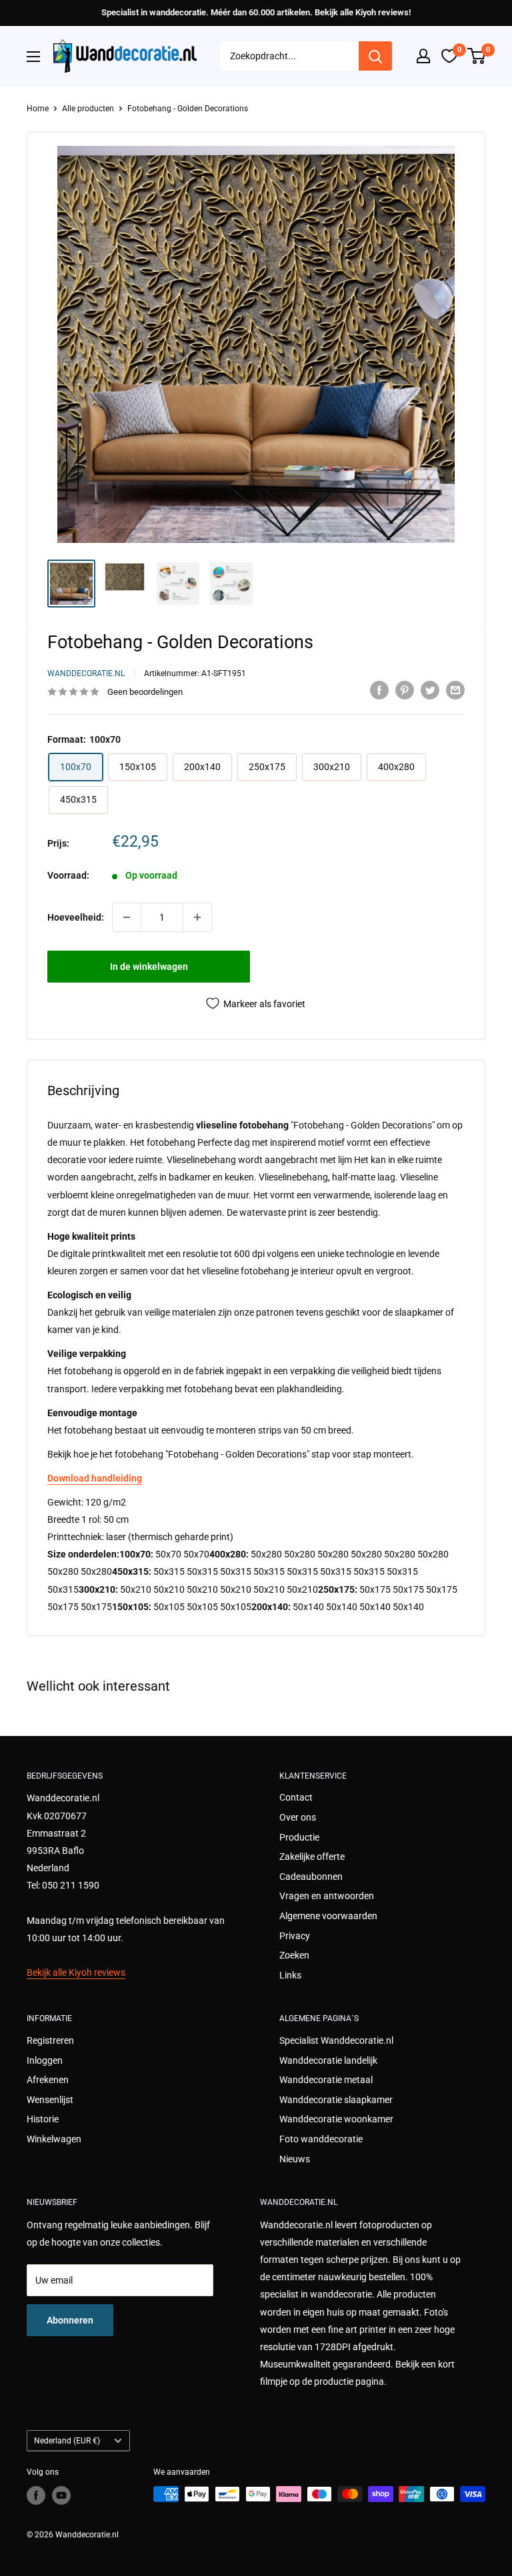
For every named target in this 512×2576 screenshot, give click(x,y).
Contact (296, 1797)
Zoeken (294, 1955)
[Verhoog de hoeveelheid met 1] (197, 917)
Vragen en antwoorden (327, 1896)
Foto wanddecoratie (321, 2139)
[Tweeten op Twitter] (430, 690)
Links (290, 1975)
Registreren (50, 2040)
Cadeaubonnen (311, 1877)
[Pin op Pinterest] (405, 690)
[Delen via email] (455, 690)
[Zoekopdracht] (375, 56)
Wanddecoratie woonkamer (336, 2119)
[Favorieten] (449, 56)
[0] (477, 56)
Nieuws (295, 2159)
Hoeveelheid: (76, 917)
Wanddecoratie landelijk (328, 2060)
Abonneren (70, 2320)
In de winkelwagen (149, 967)
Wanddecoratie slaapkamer (336, 2100)
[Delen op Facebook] (379, 690)
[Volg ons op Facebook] (36, 2495)
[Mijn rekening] (423, 56)
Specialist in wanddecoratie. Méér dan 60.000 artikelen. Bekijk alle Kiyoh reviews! (256, 12)
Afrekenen (48, 2080)
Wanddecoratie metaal (326, 2080)
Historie (43, 2119)
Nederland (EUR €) (67, 2441)
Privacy (295, 1936)
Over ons (298, 1817)
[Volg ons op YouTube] (61, 2495)
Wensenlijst (50, 2100)
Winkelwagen (54, 2139)
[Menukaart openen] (33, 57)
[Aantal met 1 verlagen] (127, 917)
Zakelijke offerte (312, 1857)
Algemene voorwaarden (328, 1916)
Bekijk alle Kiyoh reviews (76, 1972)
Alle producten (88, 109)
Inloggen (45, 2060)
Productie (299, 1837)
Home (38, 109)
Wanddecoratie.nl (86, 673)
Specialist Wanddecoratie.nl (336, 2040)
